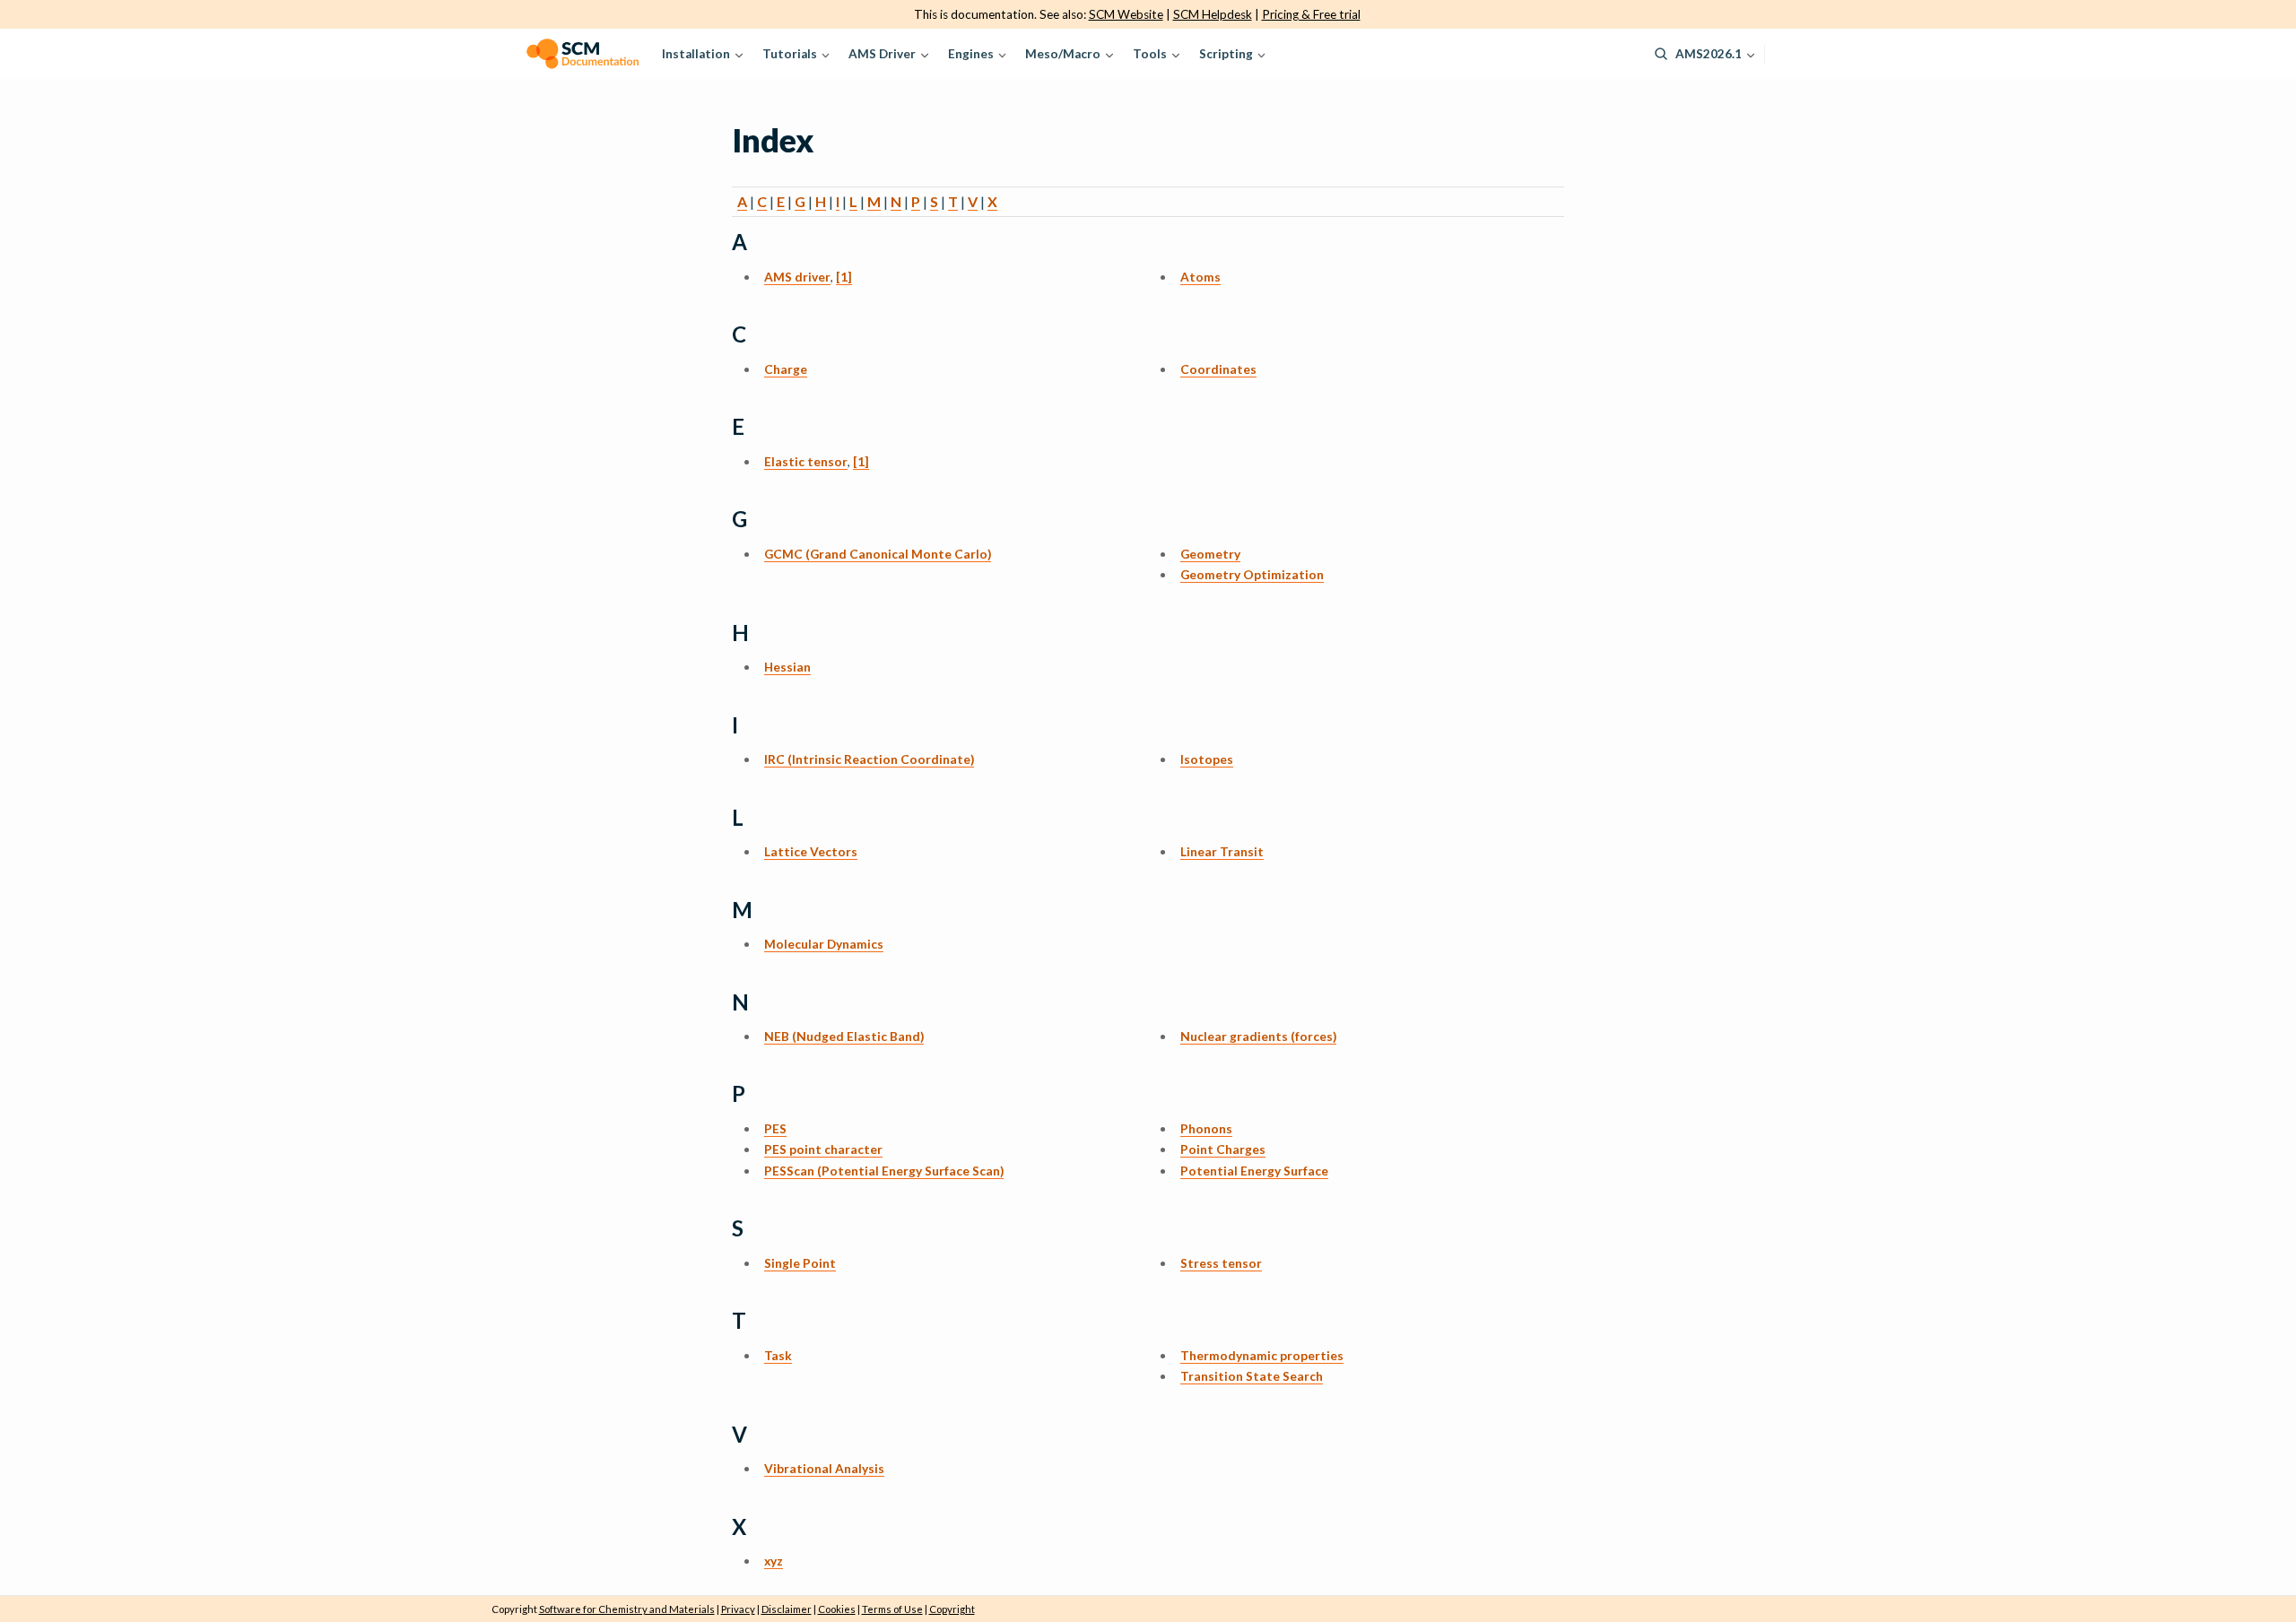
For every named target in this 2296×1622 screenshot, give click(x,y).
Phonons (1206, 1128)
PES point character (823, 1149)
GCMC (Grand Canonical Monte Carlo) (878, 554)
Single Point (800, 1263)
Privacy (738, 1609)
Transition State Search (1252, 1376)
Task (778, 1355)
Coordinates (1218, 369)
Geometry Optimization (1252, 574)
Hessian (787, 667)
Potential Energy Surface (1254, 1171)
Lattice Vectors (811, 851)
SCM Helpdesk (1213, 14)
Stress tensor (1221, 1263)
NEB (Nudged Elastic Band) (844, 1036)
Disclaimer (787, 1609)
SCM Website (1126, 14)
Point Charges (1223, 1149)
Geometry (1210, 554)
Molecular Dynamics (824, 944)
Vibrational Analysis (824, 1468)
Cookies (837, 1609)
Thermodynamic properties (1262, 1355)
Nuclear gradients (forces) (1258, 1036)
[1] (844, 277)
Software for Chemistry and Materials (627, 1609)
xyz (774, 1561)
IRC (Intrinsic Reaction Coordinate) (869, 759)
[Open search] (1661, 54)
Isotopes (1207, 759)
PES (775, 1128)
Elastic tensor (806, 461)
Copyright (952, 1609)
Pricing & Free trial (1311, 14)
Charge (786, 369)
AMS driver (797, 277)
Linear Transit (1222, 851)
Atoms (1200, 277)
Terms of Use (892, 1609)
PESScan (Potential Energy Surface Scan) (884, 1171)
